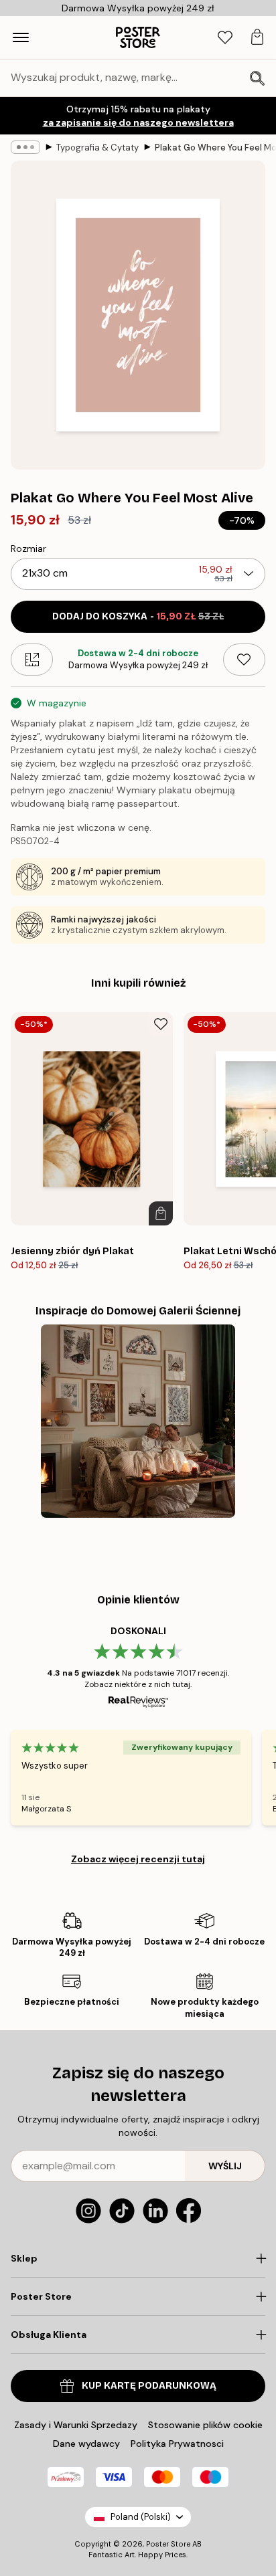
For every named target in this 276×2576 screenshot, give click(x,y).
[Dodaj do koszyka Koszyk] (161, 1213)
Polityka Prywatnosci (177, 2444)
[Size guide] (32, 660)
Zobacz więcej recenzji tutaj (138, 1859)
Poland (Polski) (141, 2517)
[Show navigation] (21, 37)
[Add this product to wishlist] (244, 660)
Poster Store (168, 2544)
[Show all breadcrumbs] (25, 147)
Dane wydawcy (86, 2444)
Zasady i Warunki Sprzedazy (76, 2425)
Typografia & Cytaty (97, 147)
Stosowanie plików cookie (205, 2425)
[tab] (225, 38)
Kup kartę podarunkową (149, 2386)
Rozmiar (28, 549)
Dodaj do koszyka (138, 616)
